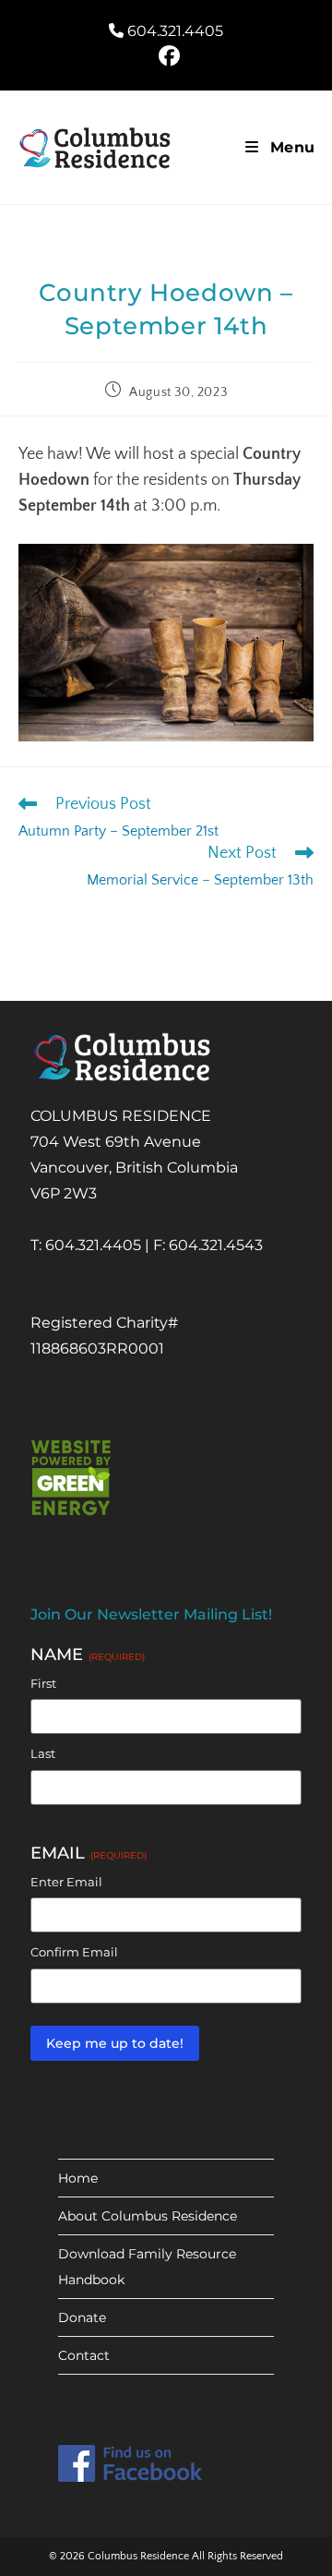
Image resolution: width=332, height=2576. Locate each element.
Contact (84, 2355)
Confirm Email (74, 1952)
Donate (82, 2317)
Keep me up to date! (115, 2043)
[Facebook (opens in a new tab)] (166, 56)
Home (78, 2178)
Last (43, 1753)
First (43, 1683)
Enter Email (66, 1882)
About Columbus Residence (148, 2216)
